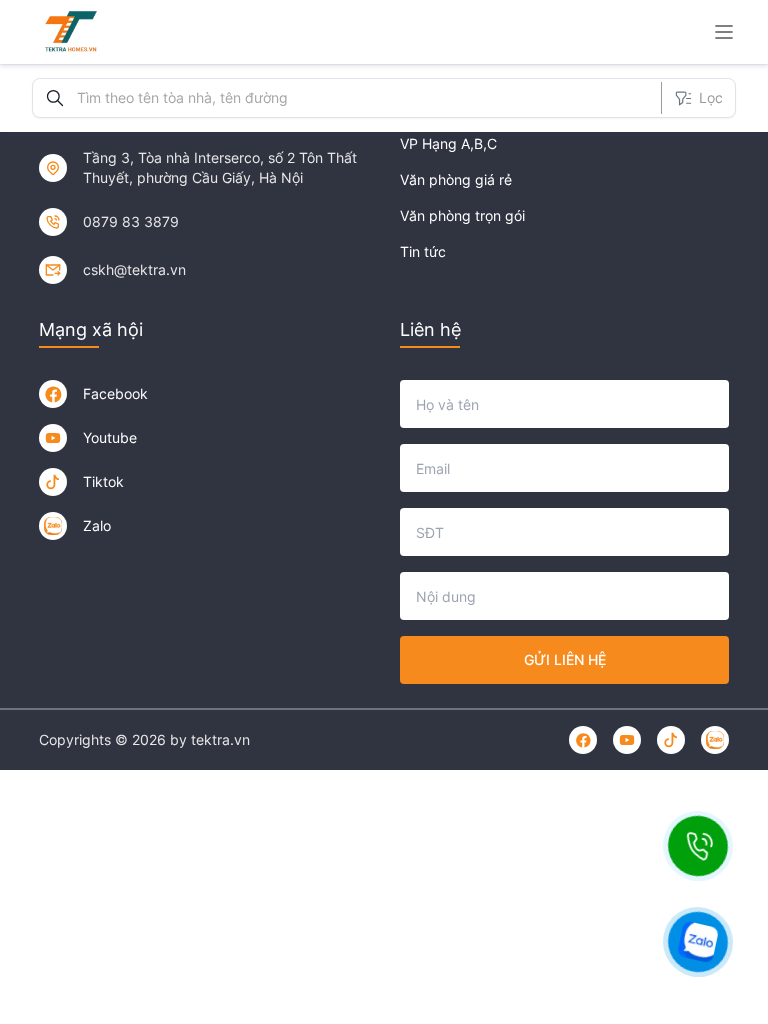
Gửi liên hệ (565, 659)
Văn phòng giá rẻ (456, 179)
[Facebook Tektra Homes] (53, 394)
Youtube (110, 437)
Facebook (115, 393)
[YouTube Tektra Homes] (53, 438)
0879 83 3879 (131, 221)
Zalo (97, 525)
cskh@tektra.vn (134, 269)
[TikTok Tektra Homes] (53, 482)
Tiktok (103, 481)
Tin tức (423, 251)
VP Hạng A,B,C (448, 143)
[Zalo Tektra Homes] (53, 526)
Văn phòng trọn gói (462, 215)
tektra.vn (220, 739)
